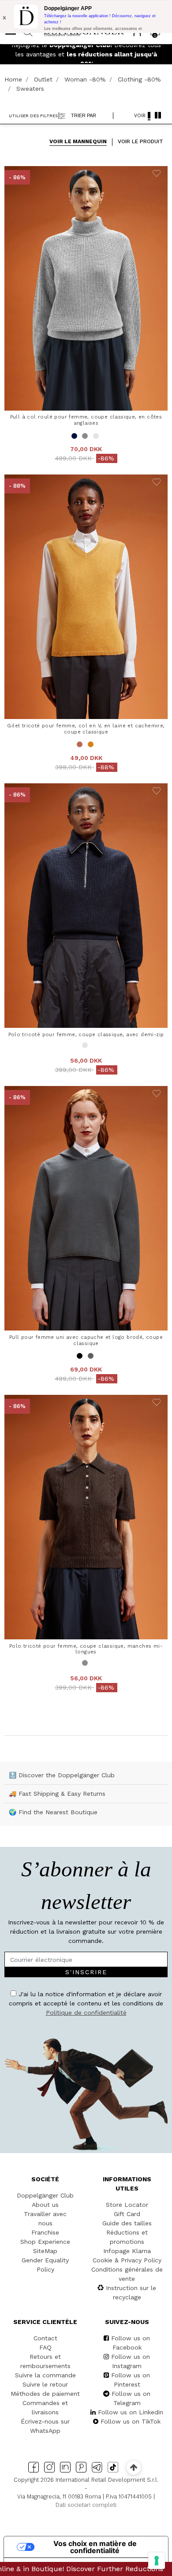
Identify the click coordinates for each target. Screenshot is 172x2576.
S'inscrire (129, 1344)
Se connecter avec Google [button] (91, 1430)
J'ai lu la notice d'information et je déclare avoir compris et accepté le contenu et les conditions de (88, 1370)
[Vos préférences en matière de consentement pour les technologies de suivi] (157, 2561)
